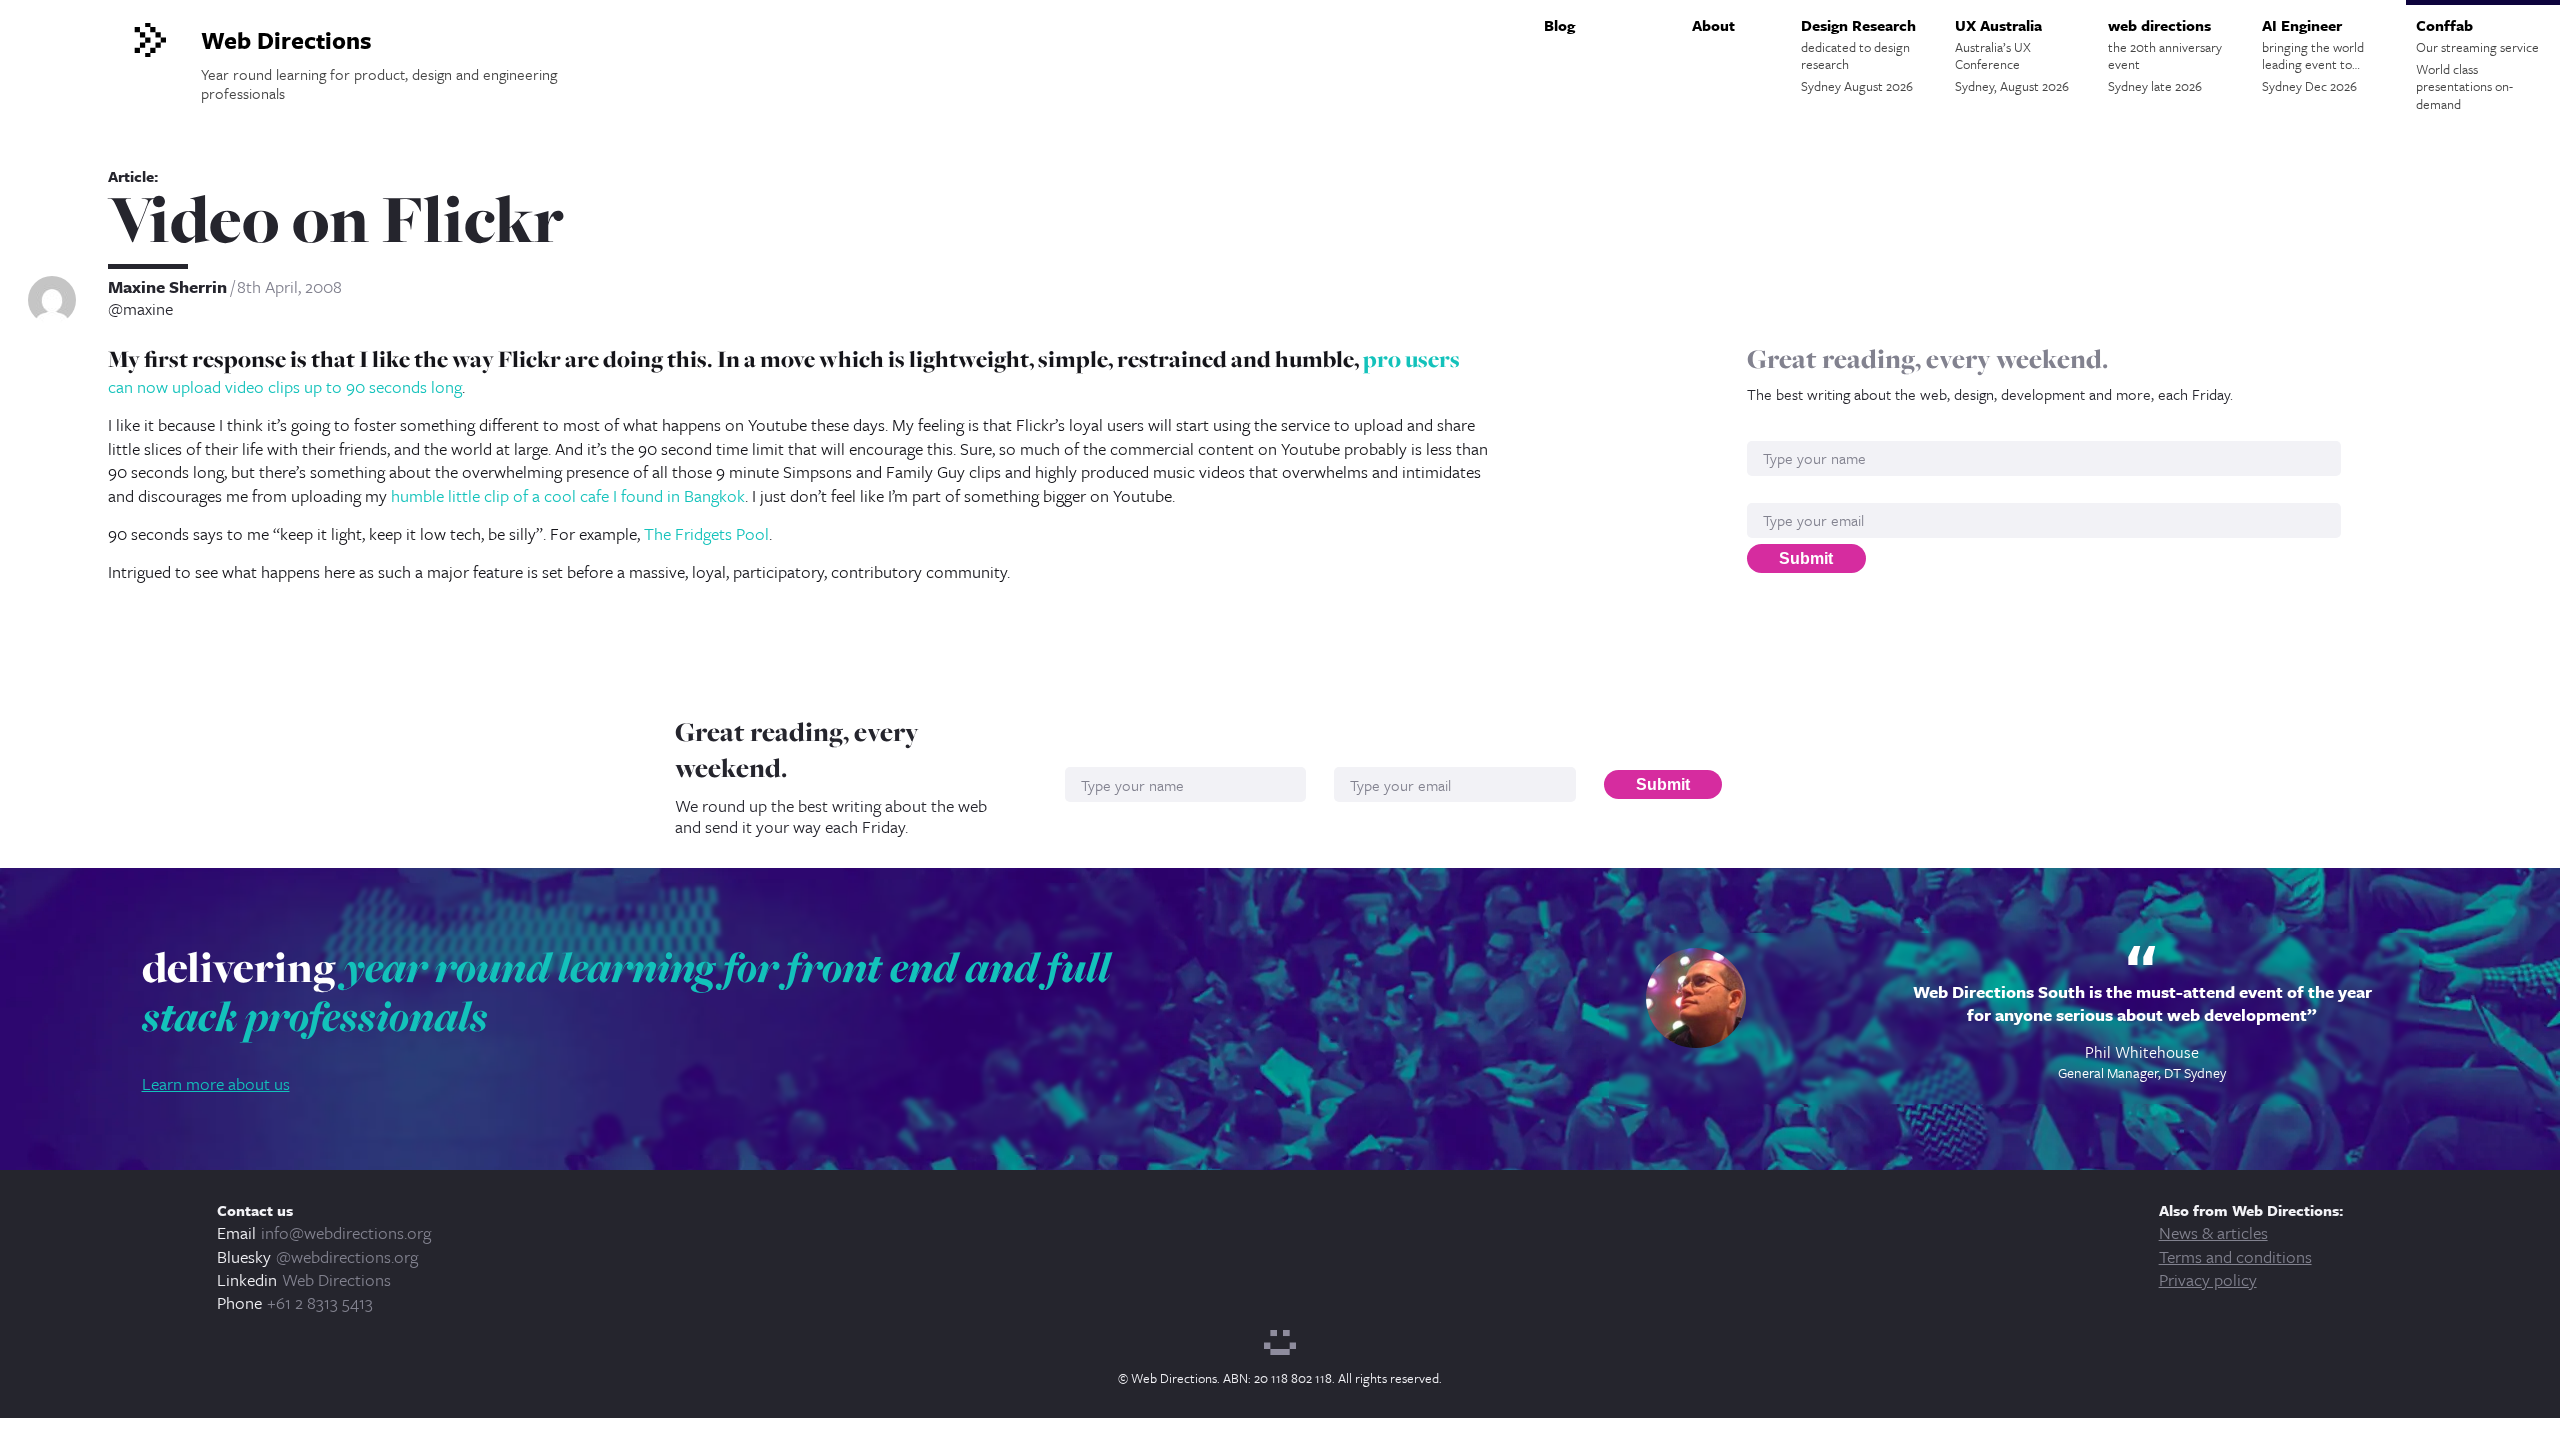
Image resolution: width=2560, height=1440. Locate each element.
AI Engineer (2313, 55)
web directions (2165, 55)
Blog (1559, 25)
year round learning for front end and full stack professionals (626, 992)
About (1713, 25)
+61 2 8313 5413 (320, 1302)
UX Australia (2012, 55)
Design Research (1858, 55)
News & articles (2213, 1232)
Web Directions (336, 1279)
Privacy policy (2208, 1279)
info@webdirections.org (346, 1232)
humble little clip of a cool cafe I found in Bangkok (568, 495)
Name (1767, 430)
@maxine (140, 309)
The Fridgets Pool (706, 533)
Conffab (2477, 64)
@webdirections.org (347, 1256)
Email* (1769, 492)
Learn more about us (216, 1083)
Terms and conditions (2235, 1256)
